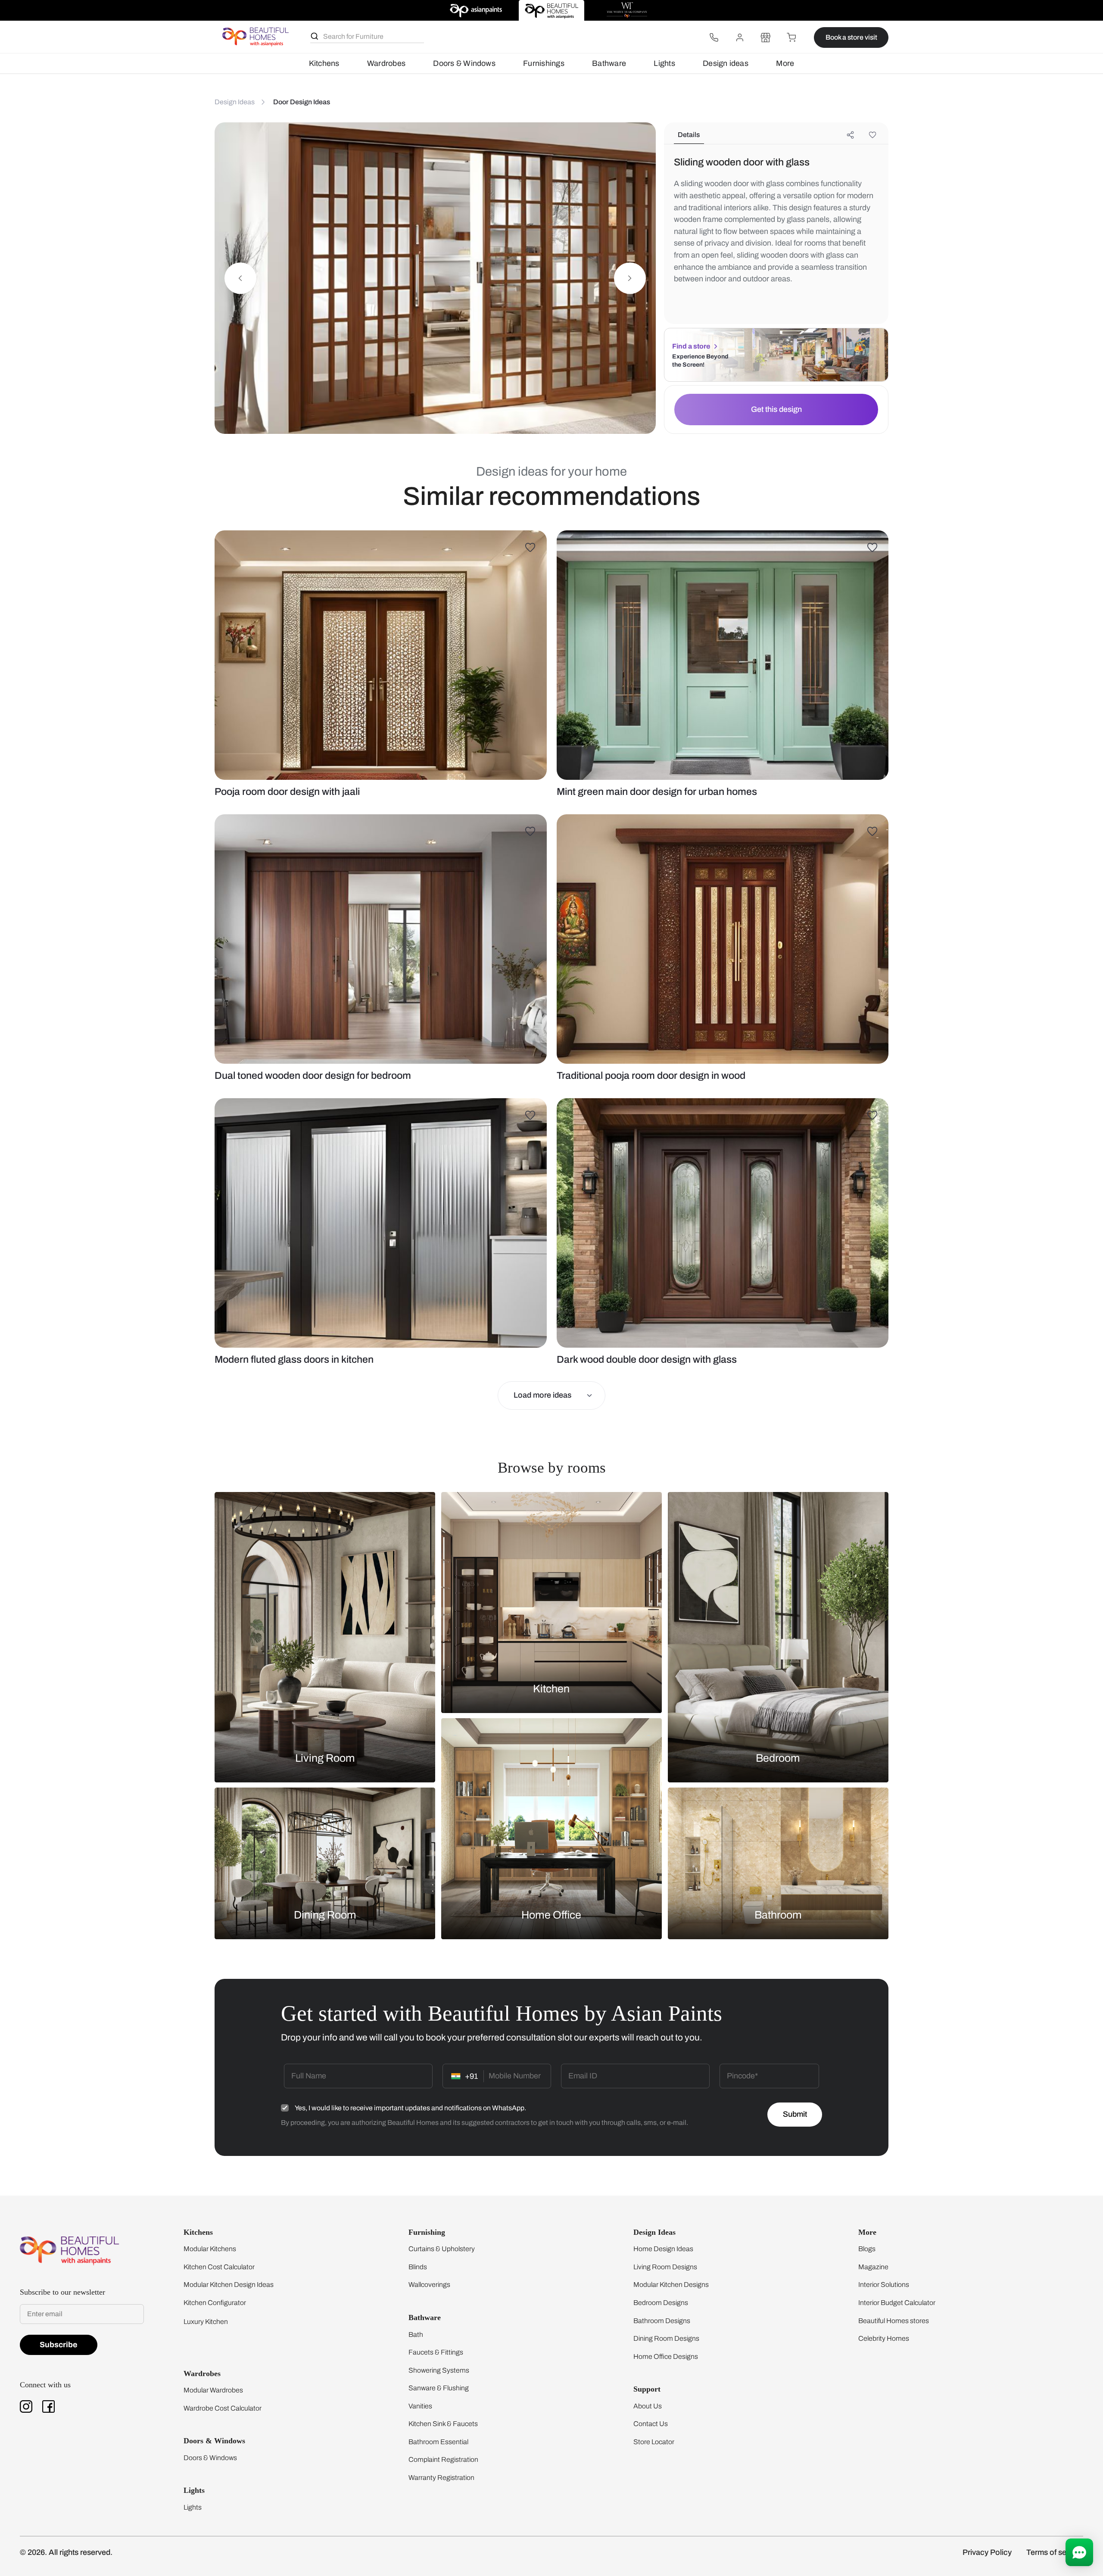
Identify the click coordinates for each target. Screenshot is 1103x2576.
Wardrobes (386, 63)
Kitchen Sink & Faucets (443, 2424)
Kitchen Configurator (215, 2303)
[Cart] (791, 37)
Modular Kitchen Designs (671, 2285)
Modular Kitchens (210, 2249)
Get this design (776, 409)
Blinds (418, 2267)
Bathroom (778, 1914)
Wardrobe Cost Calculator (223, 2408)
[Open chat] (1079, 2552)
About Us (648, 2406)
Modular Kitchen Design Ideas (229, 2285)
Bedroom (778, 1758)
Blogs (867, 2249)
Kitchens (324, 63)
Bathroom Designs (662, 2321)
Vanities (420, 2406)
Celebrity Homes (884, 2338)
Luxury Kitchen (206, 2322)
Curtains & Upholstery (442, 2249)
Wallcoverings (429, 2285)
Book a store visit (851, 37)
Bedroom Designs (661, 2303)
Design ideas (726, 63)
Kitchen (551, 1689)
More (785, 63)
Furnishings (544, 63)
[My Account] (740, 37)
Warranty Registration (441, 2478)
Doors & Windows (464, 63)
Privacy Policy (987, 2552)
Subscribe (59, 2345)
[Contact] (714, 37)
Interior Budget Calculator (897, 2303)
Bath (416, 2335)
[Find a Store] (766, 37)
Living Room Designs (665, 2267)
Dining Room (325, 1914)
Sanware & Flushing (439, 2388)
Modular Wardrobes (213, 2390)
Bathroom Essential (438, 2442)
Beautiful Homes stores (894, 2321)
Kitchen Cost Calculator (219, 2267)
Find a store (691, 346)
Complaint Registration (443, 2459)
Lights (664, 63)
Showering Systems (439, 2370)
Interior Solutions (884, 2285)
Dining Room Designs (666, 2338)
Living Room (325, 1758)
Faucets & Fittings (436, 2352)
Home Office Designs (666, 2356)
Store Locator (654, 2442)
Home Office (551, 1914)
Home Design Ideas (663, 2249)
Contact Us (651, 2424)
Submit (795, 2114)
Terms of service (1055, 2552)
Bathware (609, 63)
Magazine (873, 2267)
